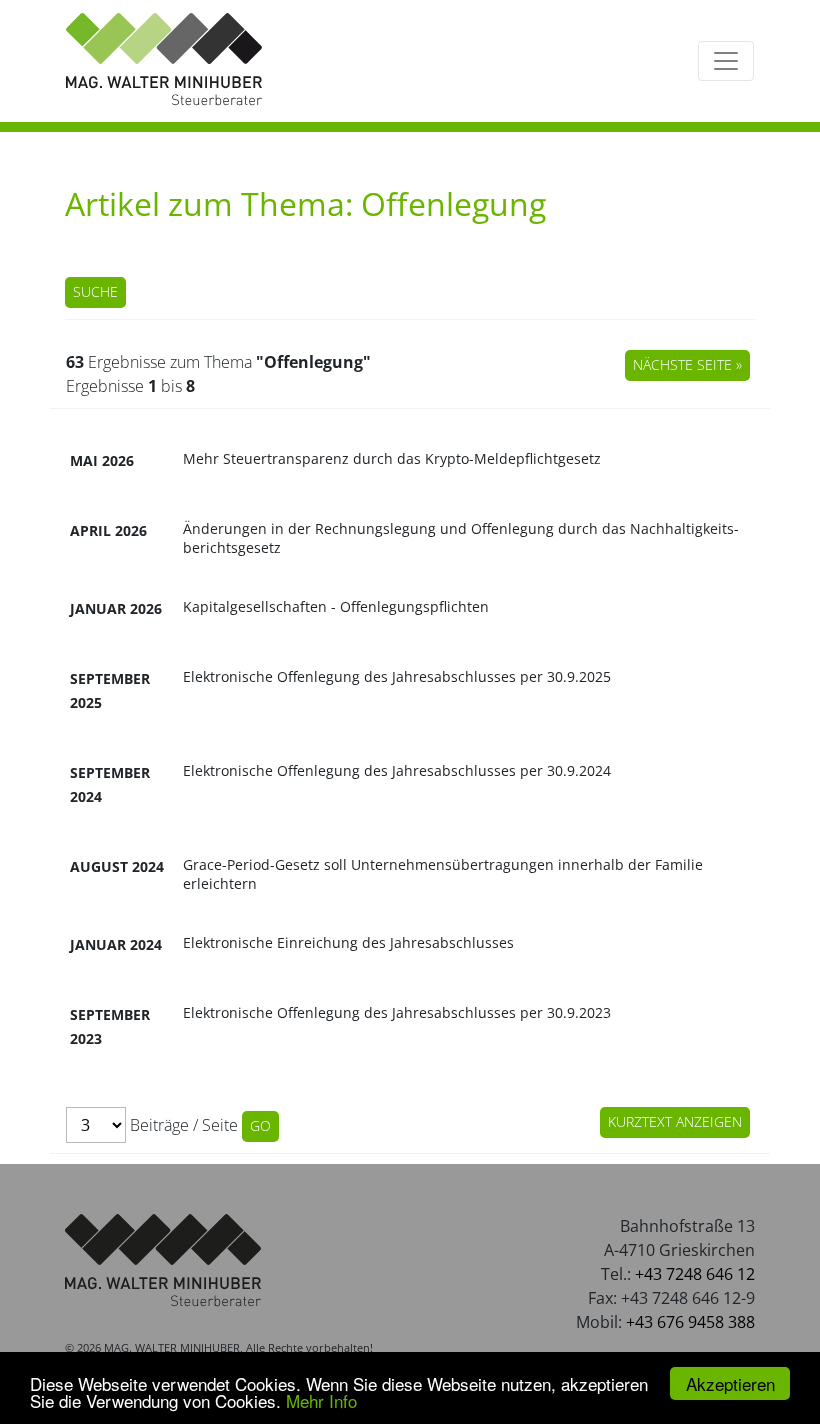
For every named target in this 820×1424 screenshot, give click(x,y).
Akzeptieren (730, 1383)
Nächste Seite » (687, 364)
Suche (95, 291)
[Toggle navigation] (726, 61)
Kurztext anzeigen (675, 1121)
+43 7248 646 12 (695, 1274)
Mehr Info (321, 1400)
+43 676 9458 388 (690, 1322)
